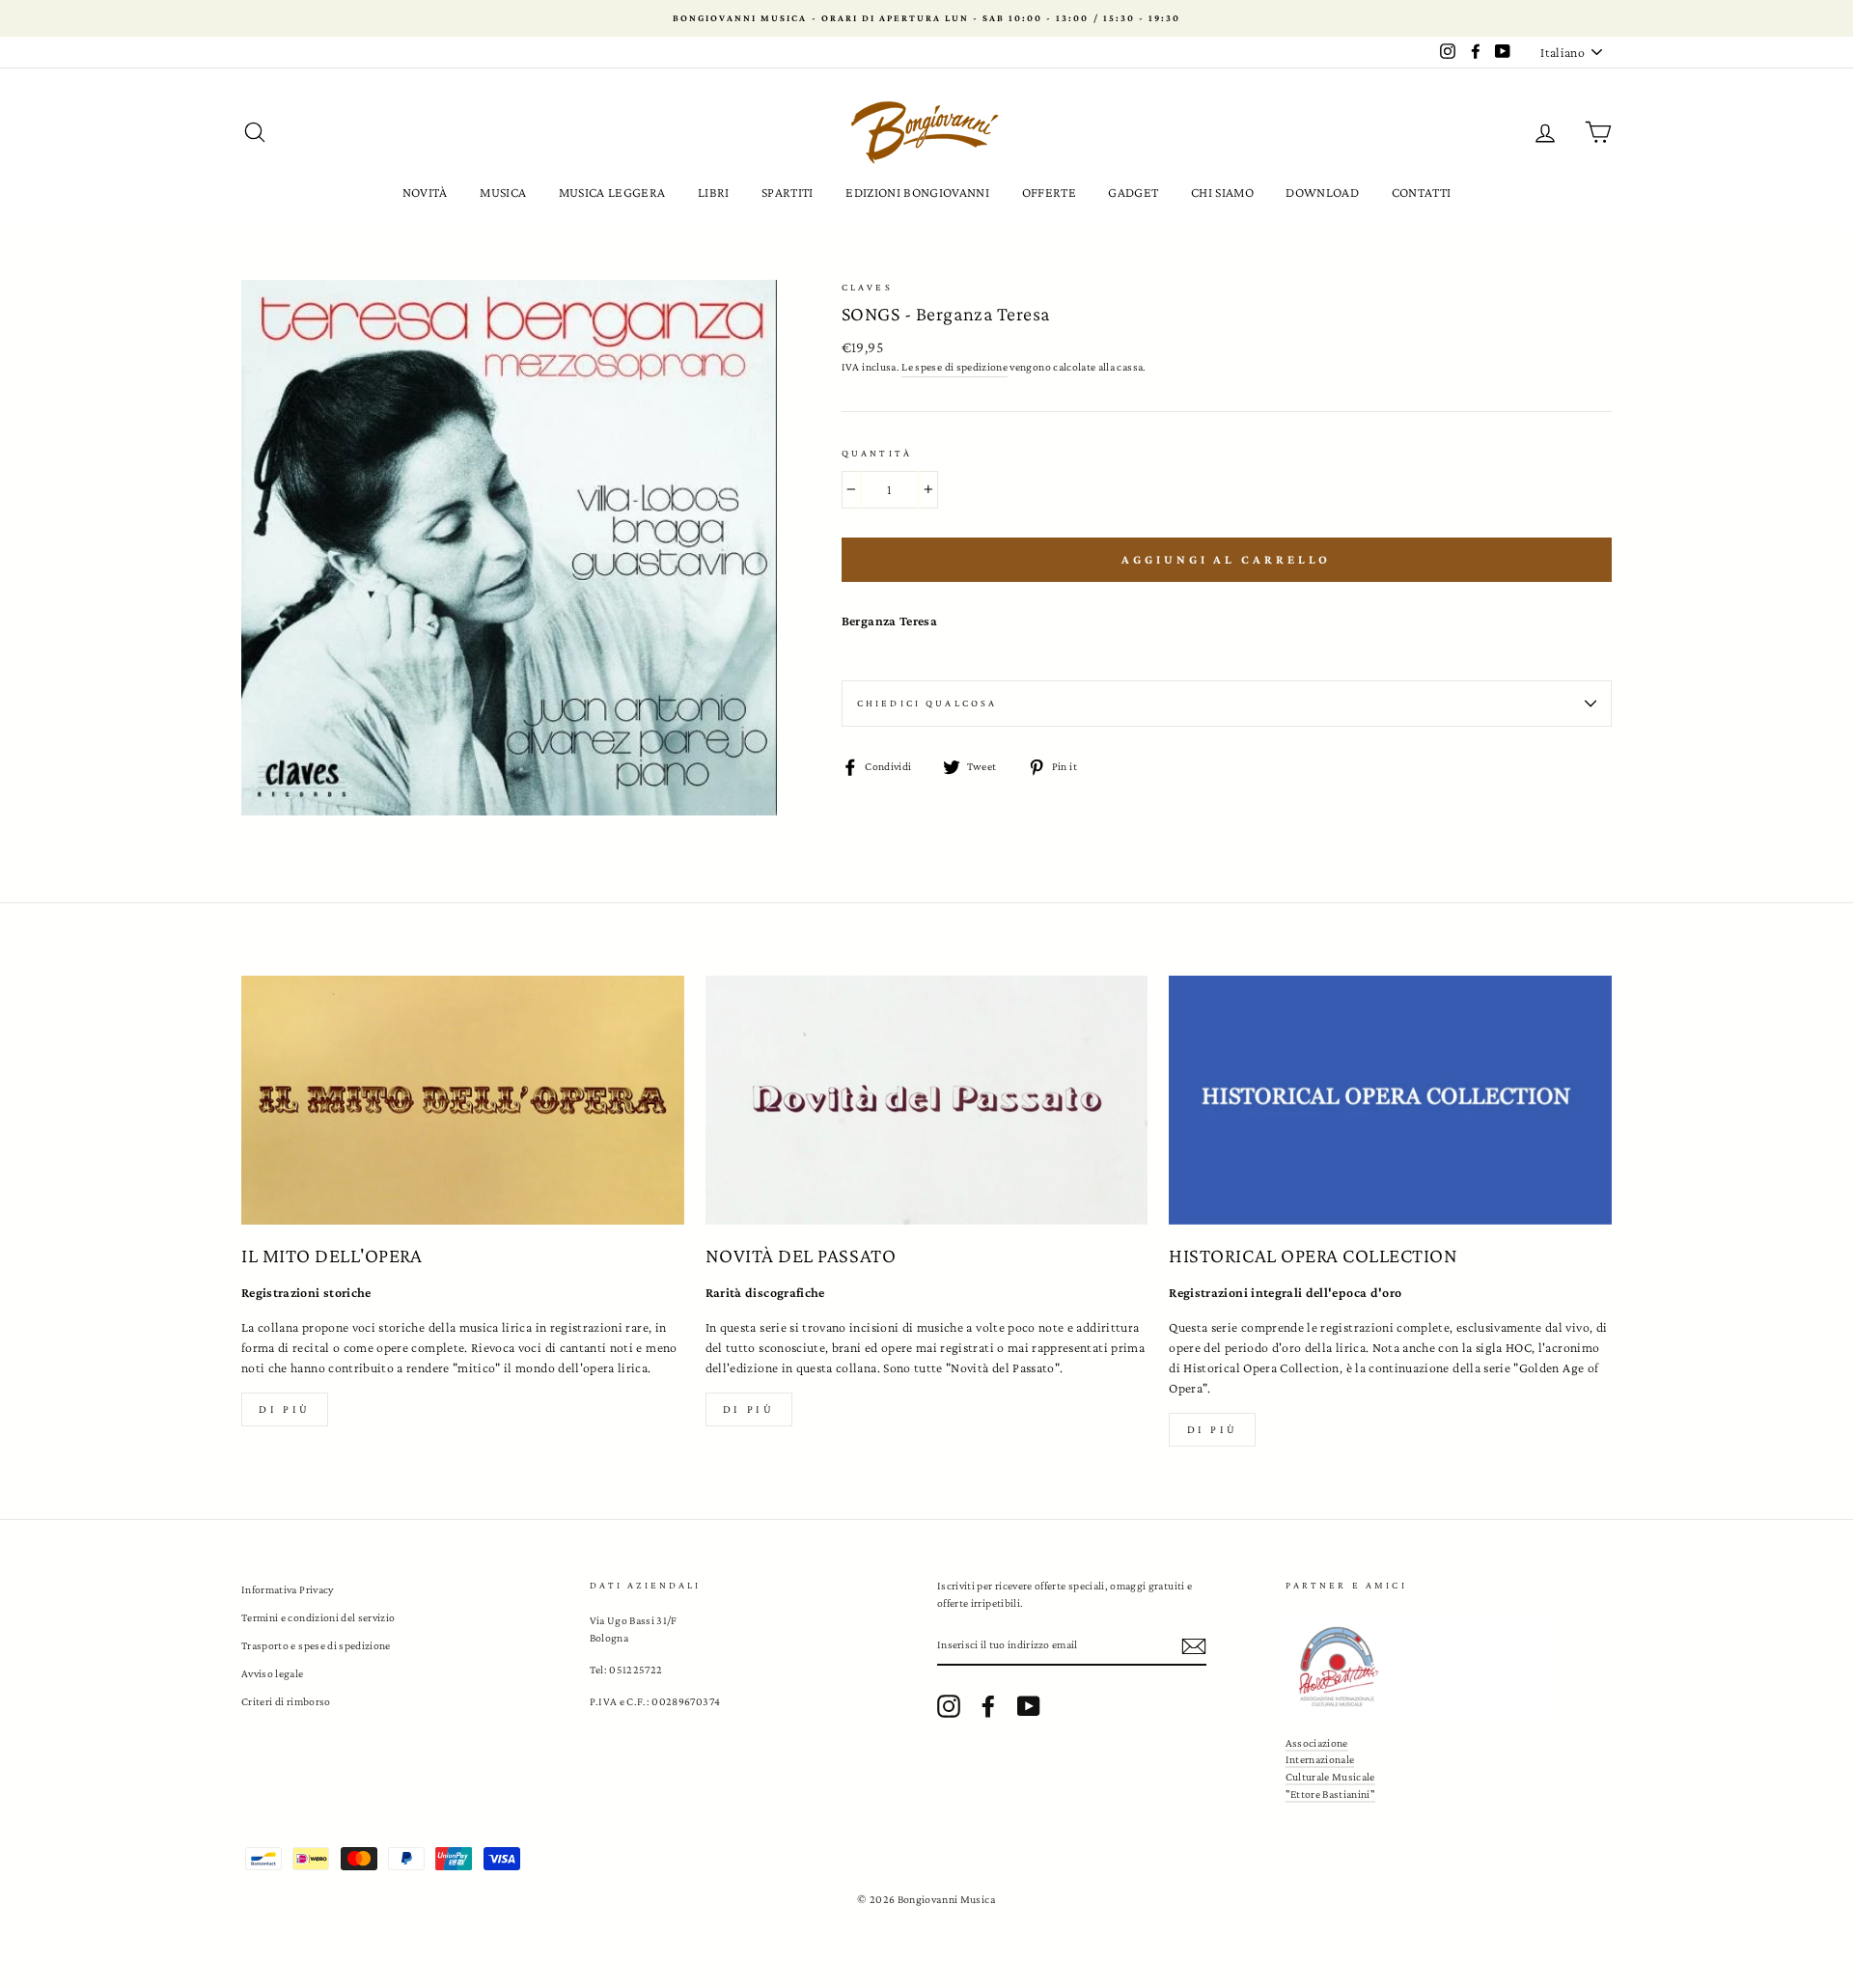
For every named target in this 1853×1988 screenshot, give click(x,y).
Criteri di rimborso (286, 1701)
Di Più (1213, 1429)
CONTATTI (1422, 192)
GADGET (1133, 192)
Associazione (1317, 1743)
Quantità (877, 453)
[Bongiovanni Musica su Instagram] (949, 1706)
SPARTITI (788, 192)
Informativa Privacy (288, 1589)
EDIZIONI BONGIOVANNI (917, 192)
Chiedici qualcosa (927, 703)
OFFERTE (1049, 192)
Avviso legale (273, 1673)
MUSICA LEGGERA (612, 192)
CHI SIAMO (1222, 192)
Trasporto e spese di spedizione (316, 1645)
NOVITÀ (425, 192)
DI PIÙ (749, 1409)
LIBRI (714, 192)
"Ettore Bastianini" (1331, 1794)
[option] (926, 18)
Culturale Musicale (1330, 1777)
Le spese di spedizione (954, 367)
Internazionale (1320, 1759)
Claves (867, 287)
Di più (285, 1409)
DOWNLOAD (1322, 192)
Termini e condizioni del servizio (318, 1617)
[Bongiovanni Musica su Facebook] (988, 1706)
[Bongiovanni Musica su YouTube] (1029, 1706)
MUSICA (503, 192)
